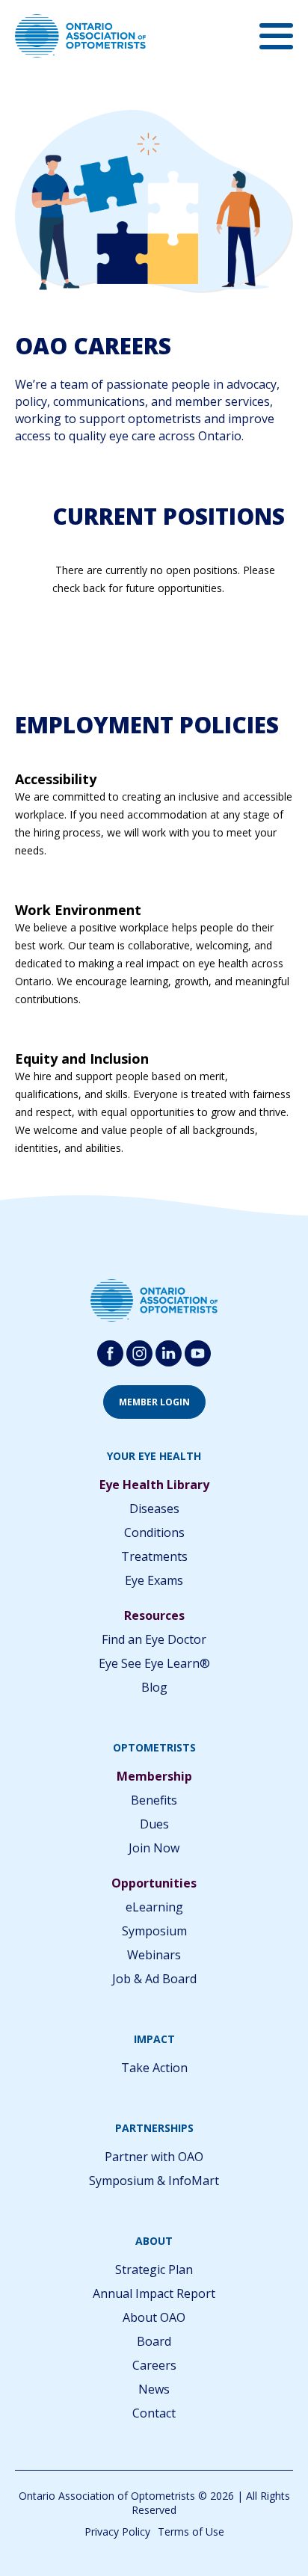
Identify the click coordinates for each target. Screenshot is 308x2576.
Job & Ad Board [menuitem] (154, 1979)
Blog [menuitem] (154, 1687)
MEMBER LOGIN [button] (154, 1402)
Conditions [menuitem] (154, 1532)
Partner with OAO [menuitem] (154, 2157)
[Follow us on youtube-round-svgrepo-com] (198, 1353)
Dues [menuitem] (154, 1824)
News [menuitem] (154, 2389)
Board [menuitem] (154, 2341)
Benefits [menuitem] (154, 1800)
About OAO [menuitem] (154, 2317)
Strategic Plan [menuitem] (154, 2270)
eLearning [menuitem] (154, 1907)
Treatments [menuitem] (154, 1556)
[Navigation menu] (276, 36)
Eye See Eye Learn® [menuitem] (154, 1663)
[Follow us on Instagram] (139, 1353)
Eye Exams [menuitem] (154, 1580)
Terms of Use (191, 2532)
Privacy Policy (117, 2532)
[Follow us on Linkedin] (169, 1353)
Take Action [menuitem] (154, 2068)
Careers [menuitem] (154, 2365)
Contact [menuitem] (154, 2413)
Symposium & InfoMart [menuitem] (154, 2181)
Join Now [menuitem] (154, 1848)
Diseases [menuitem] (154, 1509)
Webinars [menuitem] (154, 1955)
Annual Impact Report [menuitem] (154, 2293)
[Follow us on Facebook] (110, 1353)
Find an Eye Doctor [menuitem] (154, 1639)
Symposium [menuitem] (154, 1931)
